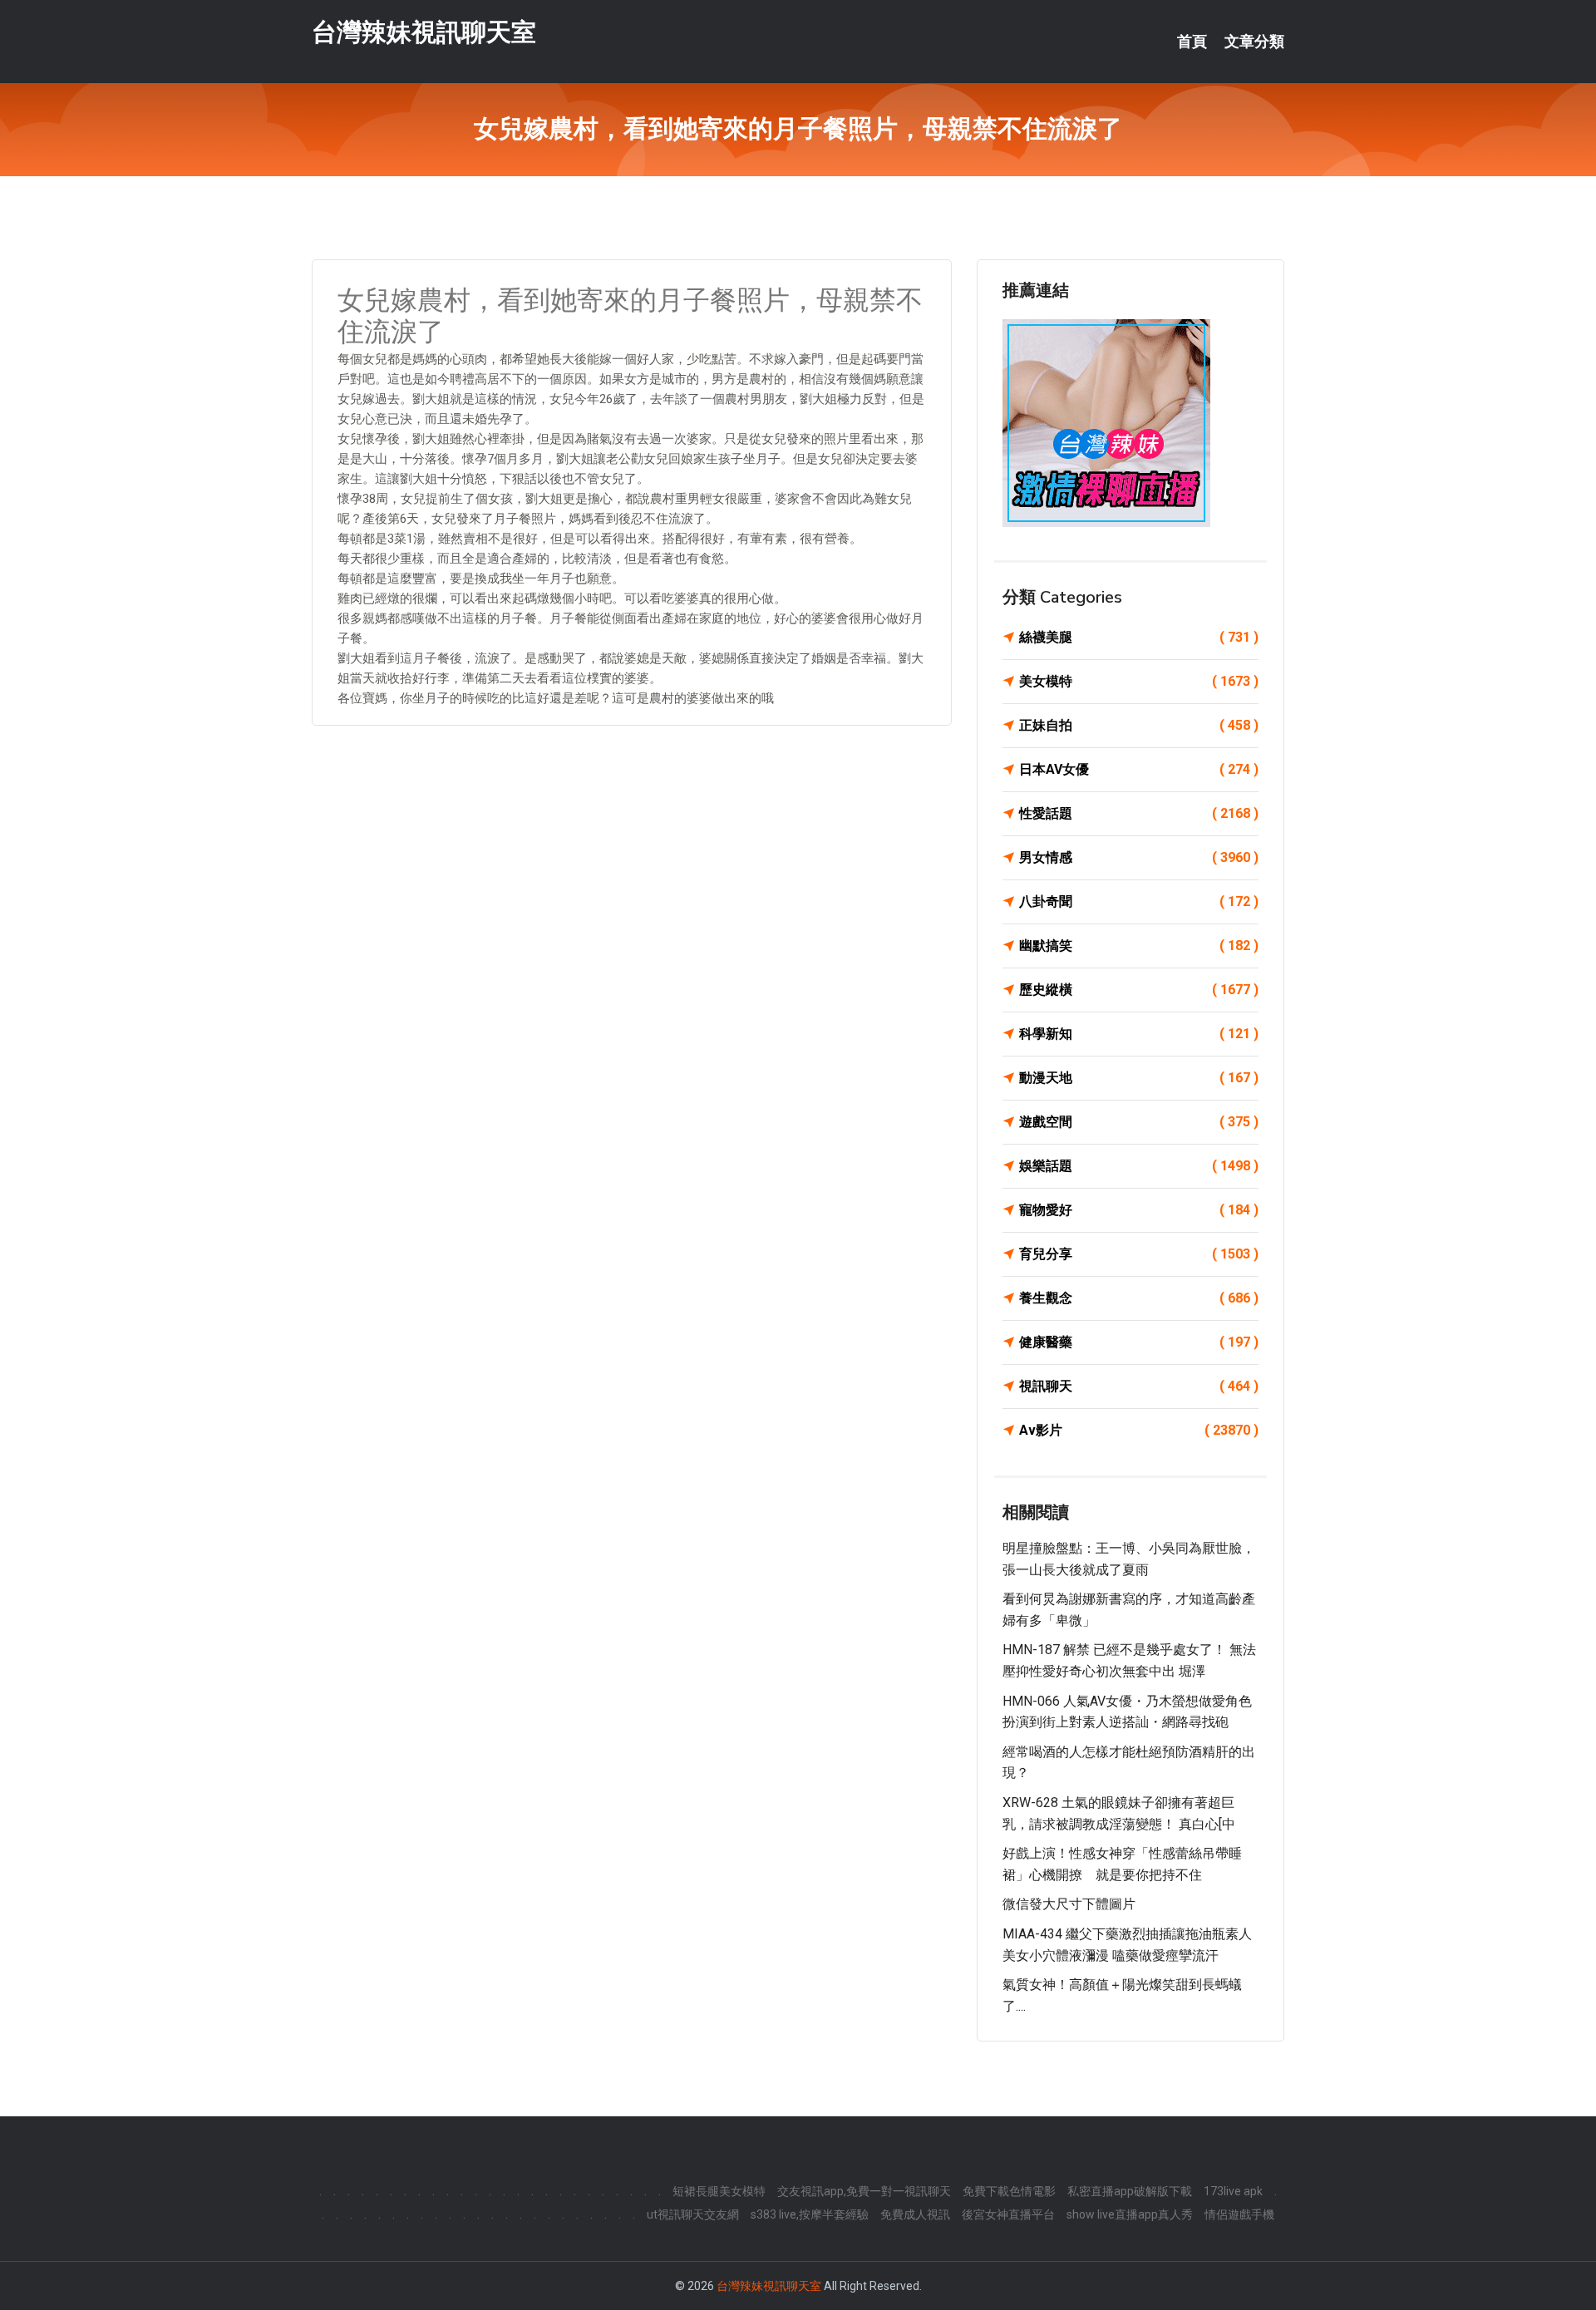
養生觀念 (1139, 1298)
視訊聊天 (1139, 1386)
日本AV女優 (1139, 769)
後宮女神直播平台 (1008, 2214)
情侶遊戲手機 (1239, 2214)
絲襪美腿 (1139, 637)
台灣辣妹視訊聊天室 (424, 32)
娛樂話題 (1139, 1166)
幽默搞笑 (1139, 946)
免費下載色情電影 (1009, 2191)
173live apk (1233, 2191)
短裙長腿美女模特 (719, 2191)
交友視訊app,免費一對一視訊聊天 (864, 2191)
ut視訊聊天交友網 (693, 2214)
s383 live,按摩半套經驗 (810, 2214)
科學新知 (1139, 1034)
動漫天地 (1139, 1078)
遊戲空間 (1139, 1122)
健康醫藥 (1139, 1342)
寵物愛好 (1139, 1210)
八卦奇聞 (1139, 901)
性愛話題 (1139, 813)
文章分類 (1254, 42)
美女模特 (1139, 681)
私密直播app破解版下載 (1130, 2191)
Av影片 (1139, 1430)
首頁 (1192, 42)
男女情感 (1139, 857)
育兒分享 (1139, 1254)
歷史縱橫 (1139, 990)
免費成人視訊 (915, 2214)
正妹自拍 (1139, 725)
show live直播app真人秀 (1130, 2214)
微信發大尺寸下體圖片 (1069, 1904)
